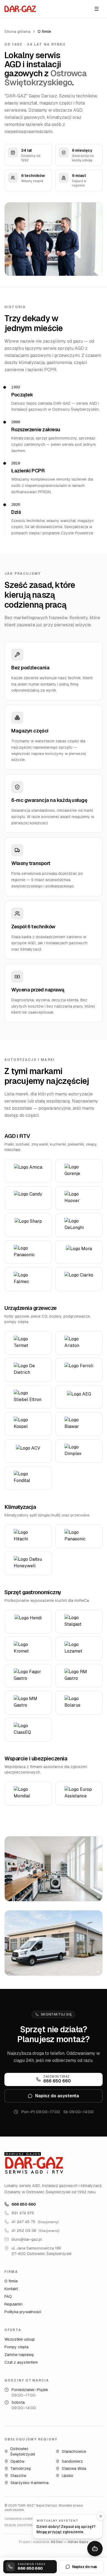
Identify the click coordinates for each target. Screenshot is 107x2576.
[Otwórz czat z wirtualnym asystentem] (95, 2549)
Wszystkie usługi (19, 2339)
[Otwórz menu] (97, 9)
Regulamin (13, 2304)
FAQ (8, 2296)
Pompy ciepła (16, 2347)
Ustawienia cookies (19, 2519)
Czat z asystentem (21, 2362)
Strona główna (17, 32)
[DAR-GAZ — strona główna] (20, 9)
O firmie (11, 2281)
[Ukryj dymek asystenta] (101, 2516)
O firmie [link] (44, 32)
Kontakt (11, 2289)
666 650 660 (24, 2204)
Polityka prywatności (23, 2312)
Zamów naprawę (19, 2355)
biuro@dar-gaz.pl (27, 2239)
